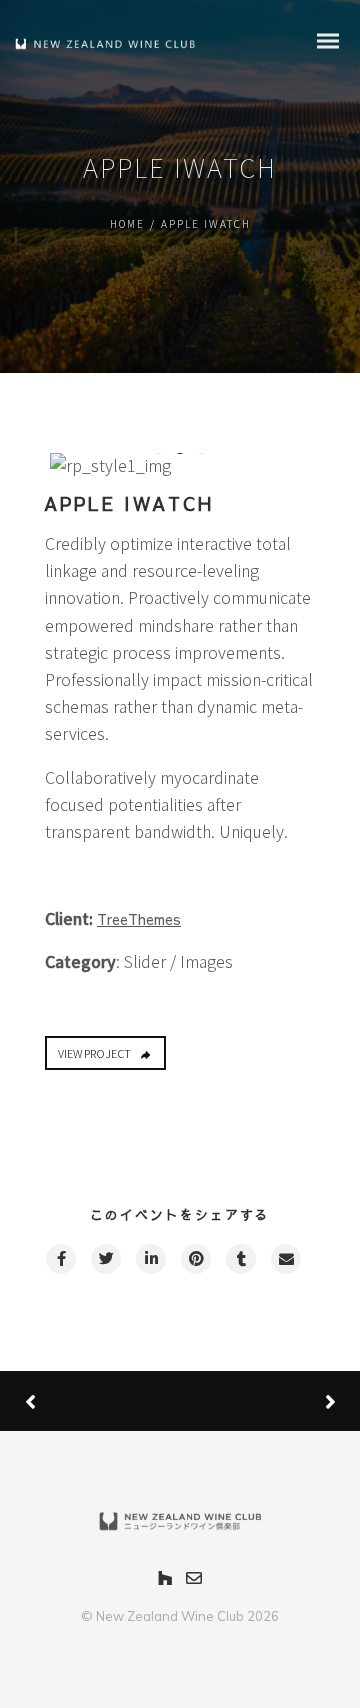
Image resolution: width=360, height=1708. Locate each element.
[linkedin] (150, 1259)
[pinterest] (195, 1259)
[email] (285, 1259)
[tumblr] (240, 1259)
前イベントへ (100, 1401)
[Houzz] (165, 1580)
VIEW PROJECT (94, 1053)
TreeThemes (139, 919)
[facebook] (60, 1259)
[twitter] (105, 1259)
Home (127, 223)
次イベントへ (255, 1401)
